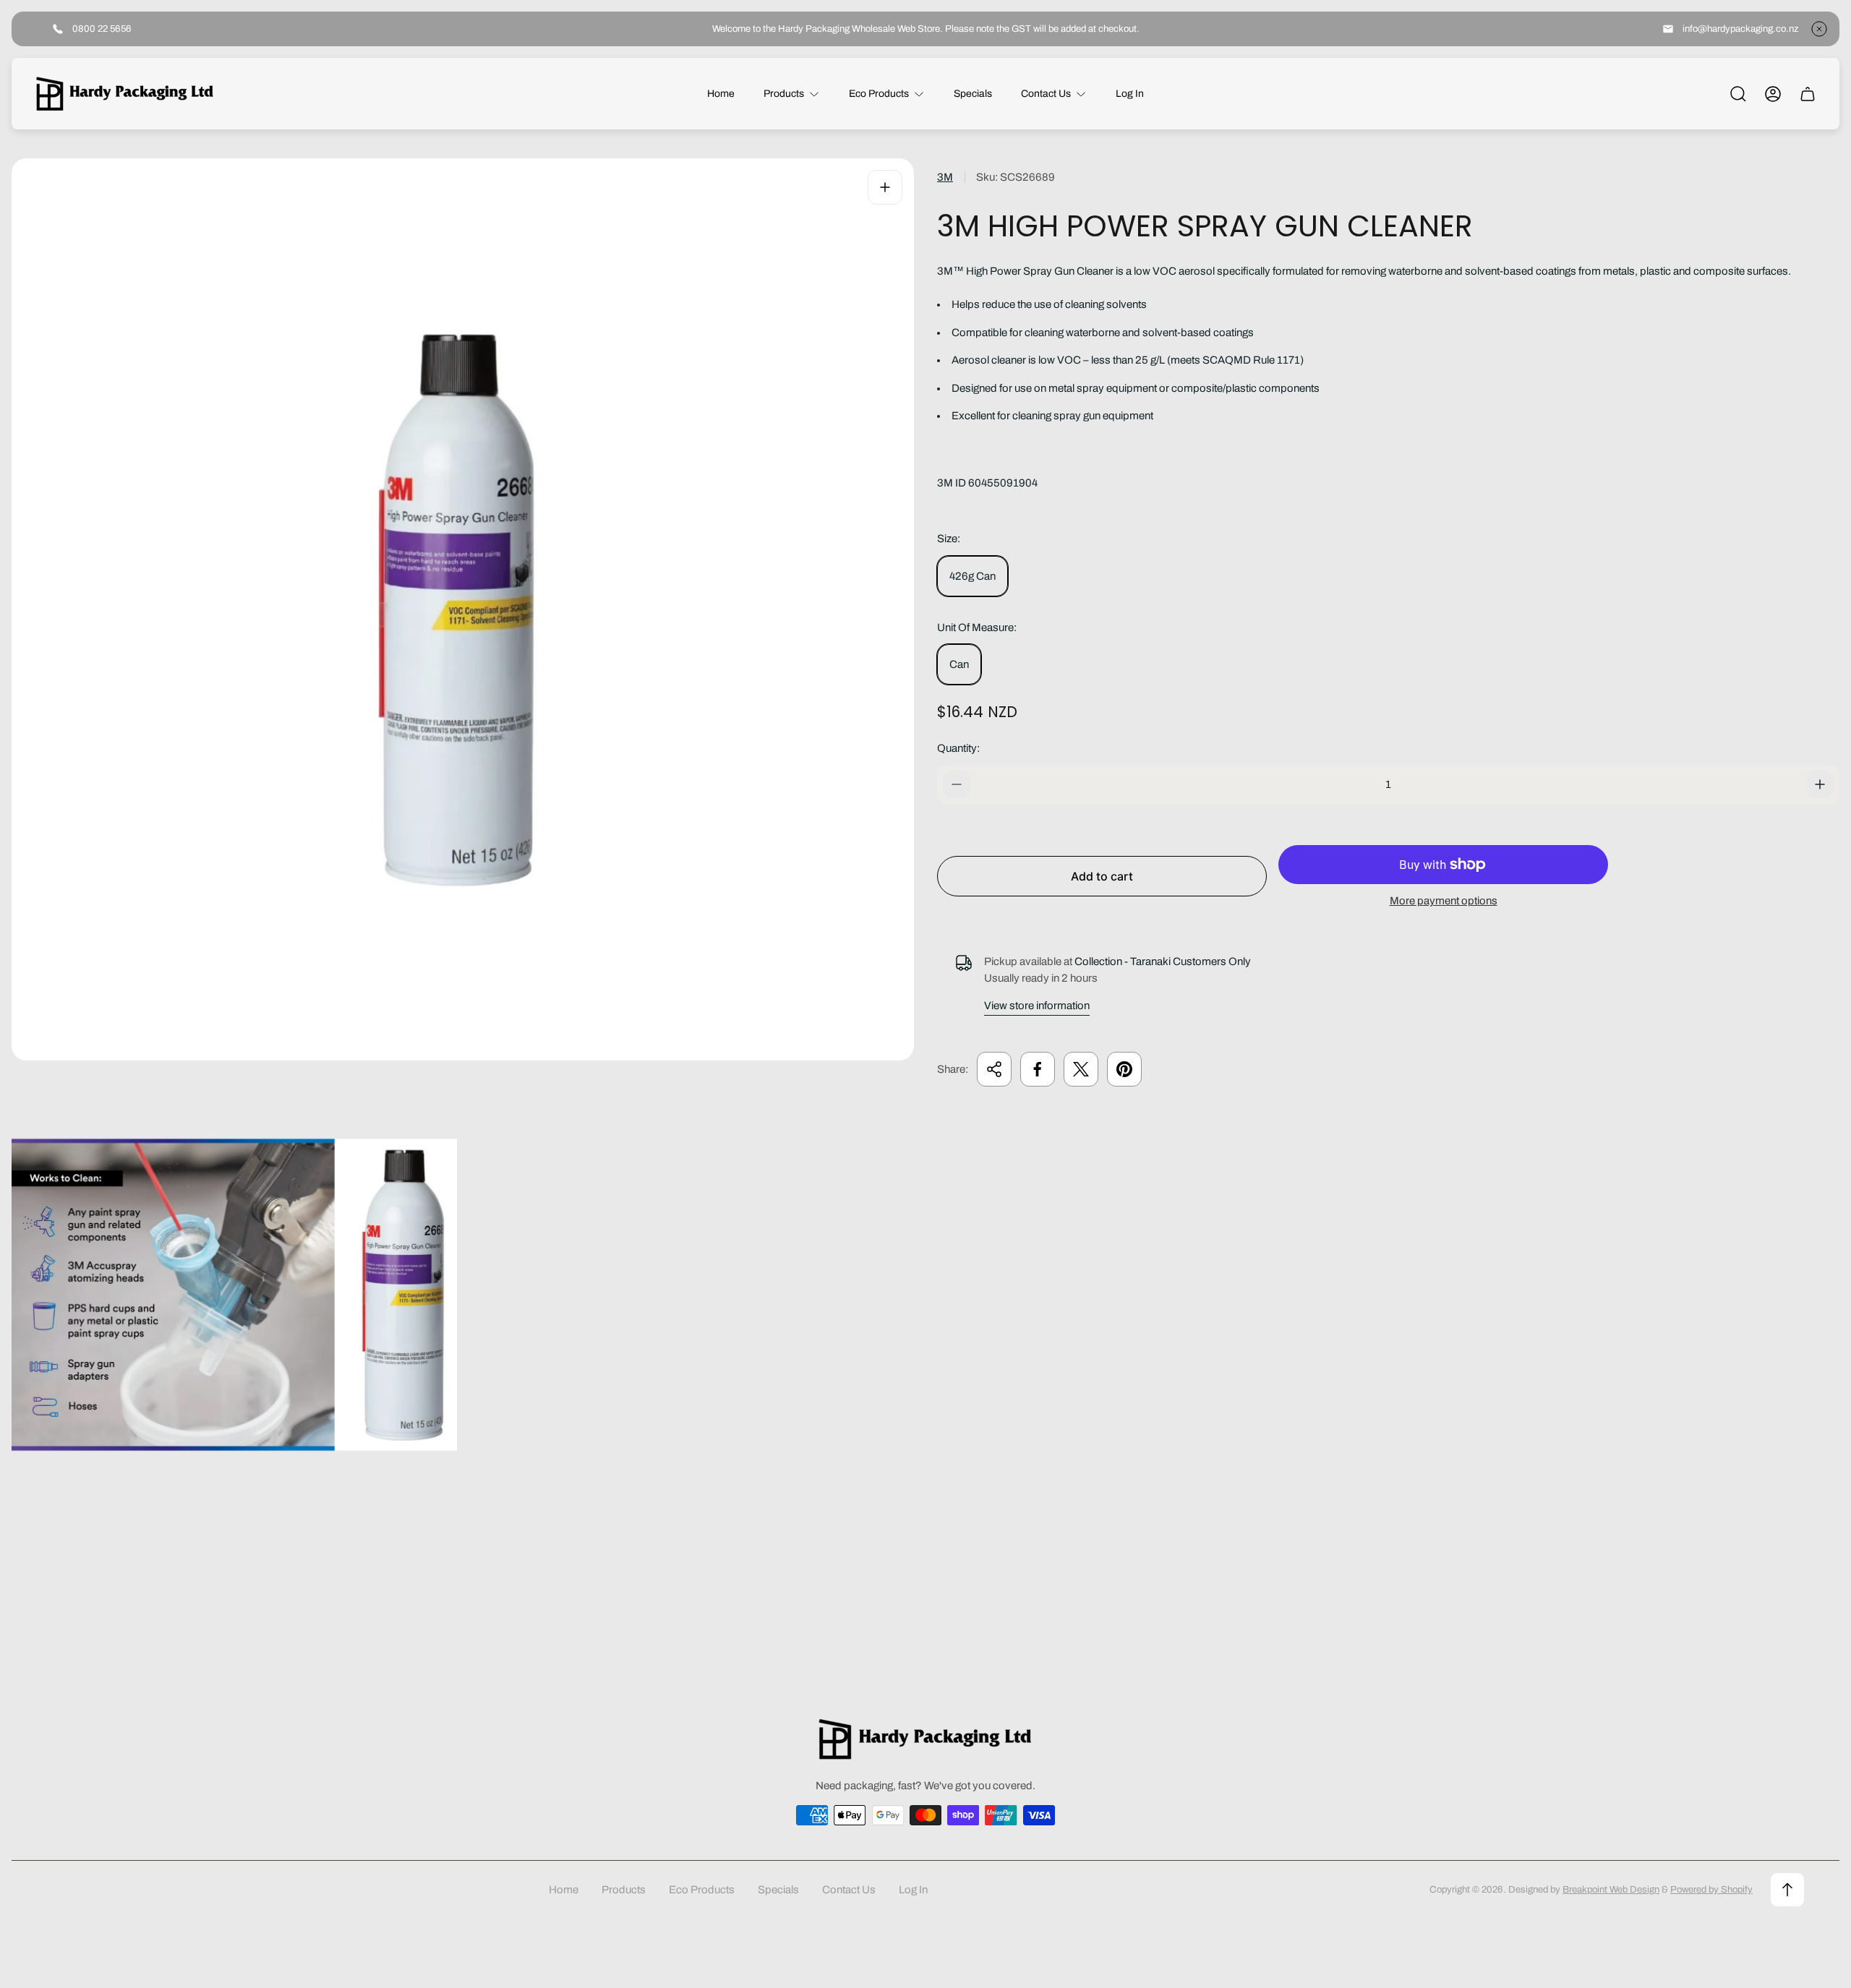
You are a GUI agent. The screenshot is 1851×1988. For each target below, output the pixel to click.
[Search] (1738, 94)
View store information (1037, 1006)
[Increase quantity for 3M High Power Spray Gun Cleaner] (1820, 784)
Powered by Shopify (1711, 1889)
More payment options (1444, 901)
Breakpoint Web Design (1611, 1889)
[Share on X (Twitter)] (1081, 1069)
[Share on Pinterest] (1124, 1069)
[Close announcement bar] (1819, 29)
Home (564, 1890)
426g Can (972, 576)
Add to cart (1102, 876)
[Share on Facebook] (1038, 1069)
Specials (778, 1890)
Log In (913, 1890)
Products (624, 1890)
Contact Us (849, 1890)
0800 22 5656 (102, 29)
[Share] (994, 1069)
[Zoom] (885, 187)
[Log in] (1773, 94)
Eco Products (702, 1890)
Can (959, 664)
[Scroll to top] (1787, 1890)
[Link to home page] (925, 1739)
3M (945, 177)
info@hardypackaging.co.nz (1741, 29)
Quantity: (958, 748)
